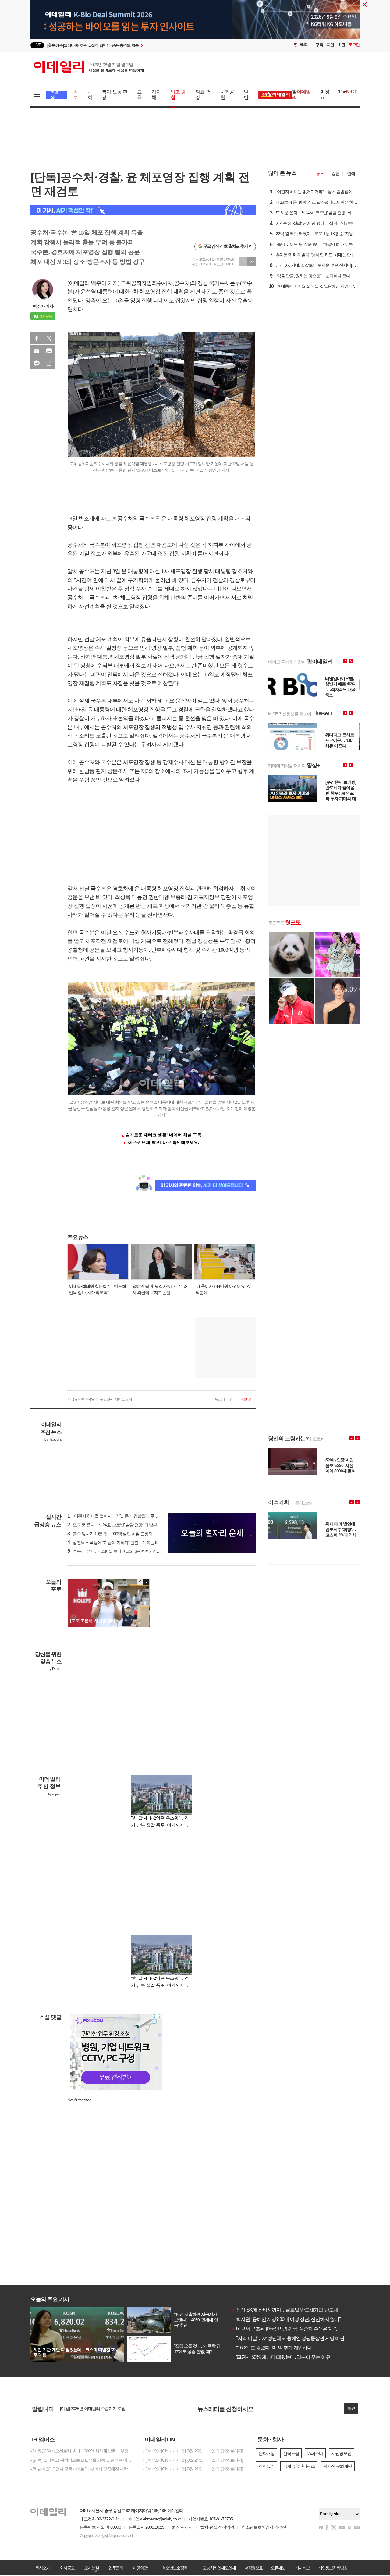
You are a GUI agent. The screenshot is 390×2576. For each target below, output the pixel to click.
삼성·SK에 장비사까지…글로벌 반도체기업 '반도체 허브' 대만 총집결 (303, 2310)
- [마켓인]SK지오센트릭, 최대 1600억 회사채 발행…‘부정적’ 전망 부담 (82, 2451)
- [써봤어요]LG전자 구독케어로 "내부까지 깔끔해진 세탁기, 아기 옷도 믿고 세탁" (82, 2469)
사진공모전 (341, 2453)
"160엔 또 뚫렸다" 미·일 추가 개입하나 (272, 2348)
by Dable (54, 1669)
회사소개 (43, 2568)
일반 (246, 95)
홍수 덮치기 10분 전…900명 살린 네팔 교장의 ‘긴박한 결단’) (122, 1534)
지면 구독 (247, 1399)
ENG (304, 45)
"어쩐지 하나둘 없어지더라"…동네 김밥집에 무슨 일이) (118, 1516)
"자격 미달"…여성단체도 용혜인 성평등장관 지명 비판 (288, 2338)
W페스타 (315, 2453)
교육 (139, 95)
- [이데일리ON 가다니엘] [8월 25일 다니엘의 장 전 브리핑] (193, 2451)
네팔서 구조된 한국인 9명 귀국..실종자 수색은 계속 (284, 2329)
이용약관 (140, 2568)
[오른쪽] (146, 1582)
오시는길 (91, 2568)
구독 (319, 45)
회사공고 (67, 2568)
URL (49, 363)
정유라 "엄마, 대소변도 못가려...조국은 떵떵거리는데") (117, 1551)
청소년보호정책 (175, 2568)
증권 (335, 174)
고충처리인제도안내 (219, 2568)
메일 (37, 351)
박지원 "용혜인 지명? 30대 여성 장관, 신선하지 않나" (286, 2319)
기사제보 (302, 2568)
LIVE (37, 45)
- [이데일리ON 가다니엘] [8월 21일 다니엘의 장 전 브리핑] (193, 2469)
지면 (330, 45)
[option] (145, 45)
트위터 (49, 338)
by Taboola (53, 1439)
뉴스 (320, 174)
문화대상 (267, 2453)
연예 (351, 174)
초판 (341, 45)
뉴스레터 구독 (225, 1399)
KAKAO (37, 363)
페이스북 (37, 338)
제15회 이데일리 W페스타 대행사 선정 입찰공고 (102, 2411)
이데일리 (89, 67)
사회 (90, 95)
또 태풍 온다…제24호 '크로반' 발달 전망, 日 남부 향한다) (119, 1525)
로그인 (354, 45)
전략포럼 (291, 2453)
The (347, 92)
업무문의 (116, 2568)
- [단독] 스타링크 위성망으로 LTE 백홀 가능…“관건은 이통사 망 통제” (82, 2460)
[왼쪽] (140, 1582)
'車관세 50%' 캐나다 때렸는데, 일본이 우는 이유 (281, 2357)
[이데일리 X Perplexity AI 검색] (143, 210)
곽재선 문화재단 (338, 2466)
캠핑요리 (267, 2466)
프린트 (49, 351)
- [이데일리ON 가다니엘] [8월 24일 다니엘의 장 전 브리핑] (193, 2460)
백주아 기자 (43, 306)
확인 (351, 2408)
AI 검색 (55, 95)
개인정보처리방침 (333, 2568)
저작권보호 (253, 2568)
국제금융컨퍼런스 (299, 2466)
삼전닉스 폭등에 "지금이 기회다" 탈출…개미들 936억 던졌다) (123, 1543)
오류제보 (278, 2568)
